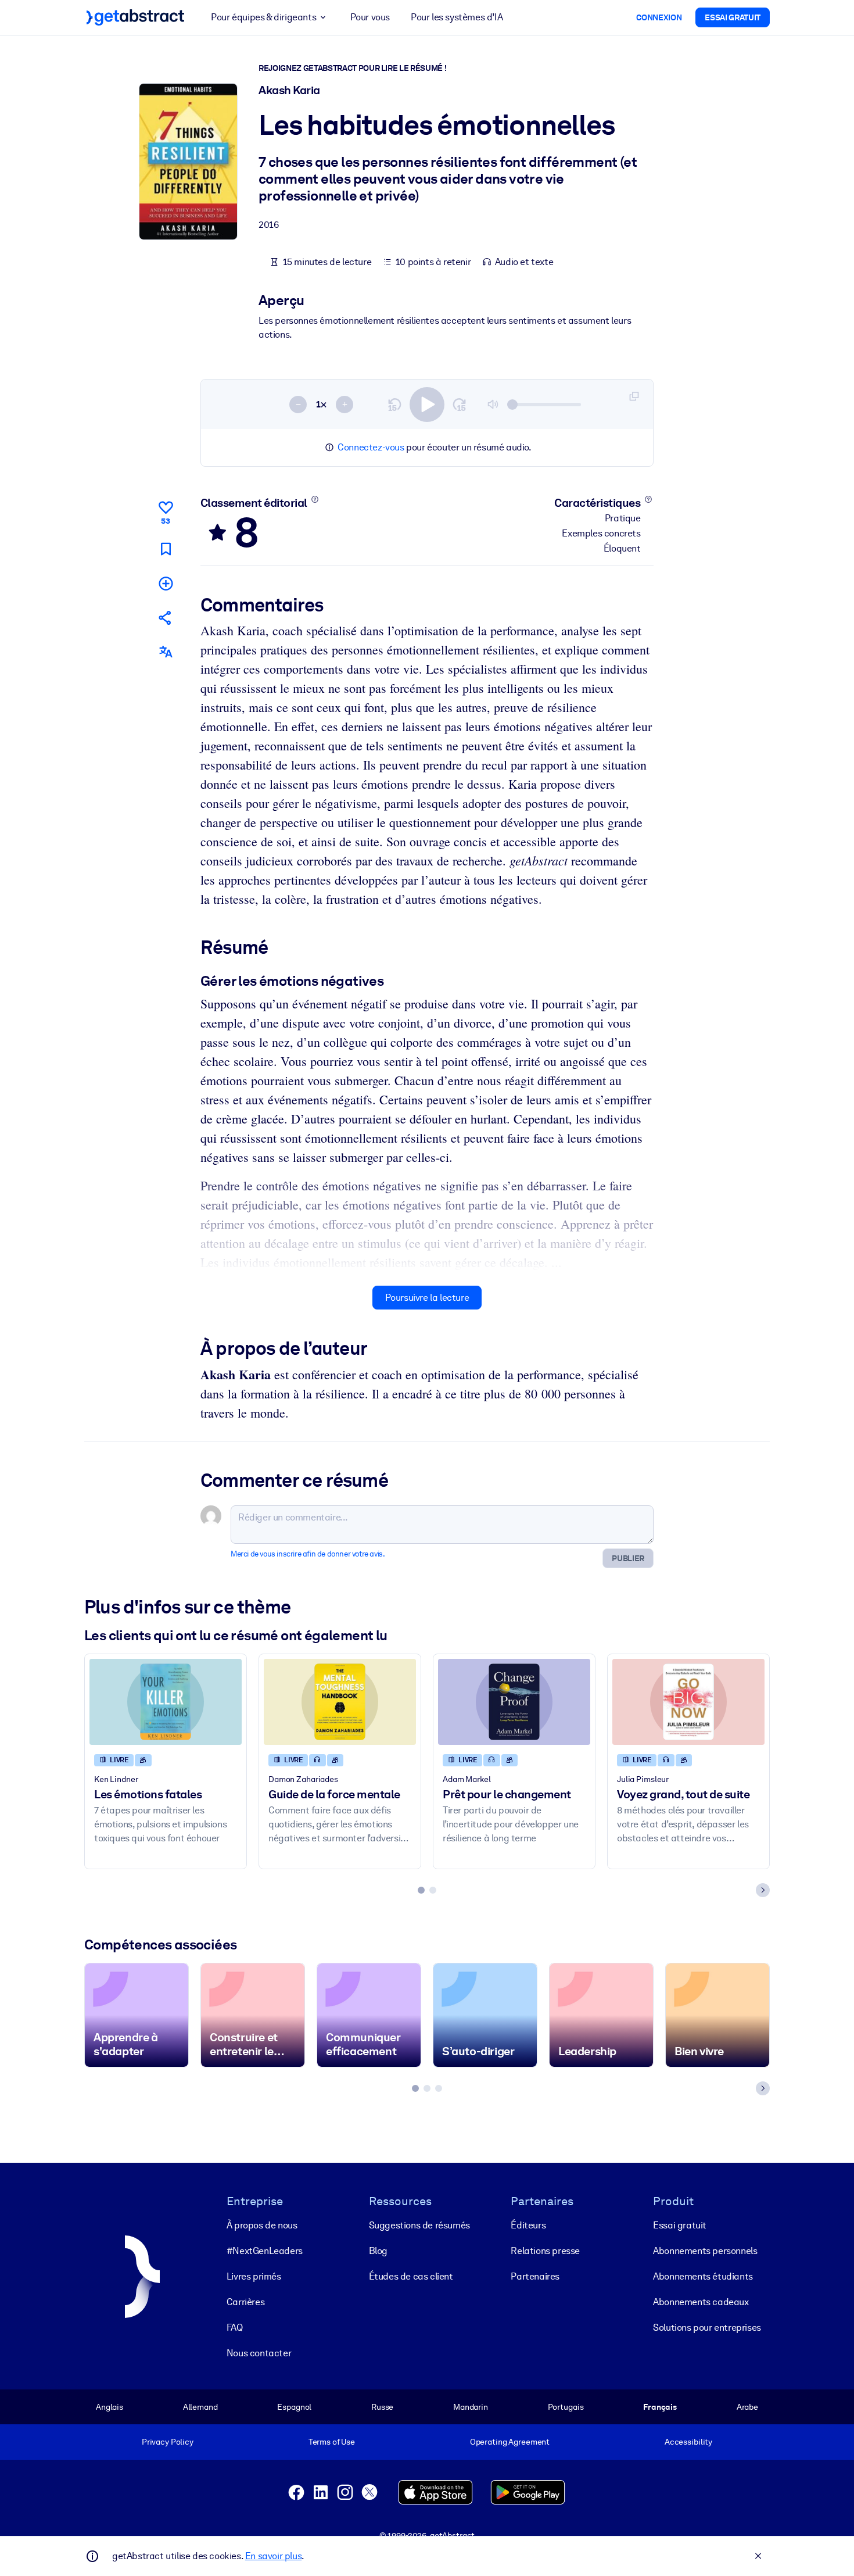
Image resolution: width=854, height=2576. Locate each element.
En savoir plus (273, 2556)
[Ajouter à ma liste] (166, 583)
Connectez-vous (371, 447)
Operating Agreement (510, 2442)
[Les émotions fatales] (166, 1702)
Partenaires (535, 2276)
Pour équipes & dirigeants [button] (263, 17)
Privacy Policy (168, 2442)
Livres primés (254, 2276)
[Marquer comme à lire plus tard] (166, 549)
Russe (382, 2407)
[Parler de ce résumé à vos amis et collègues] (166, 618)
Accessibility (688, 2442)
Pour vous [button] (370, 17)
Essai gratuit (680, 2225)
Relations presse (545, 2251)
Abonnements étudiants (703, 2276)
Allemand (200, 2407)
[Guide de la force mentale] (340, 1702)
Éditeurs (528, 2225)
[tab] (421, 1890)
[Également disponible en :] (166, 652)
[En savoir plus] (315, 499)
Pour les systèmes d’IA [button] (457, 17)
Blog (378, 2251)
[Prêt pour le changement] (514, 1702)
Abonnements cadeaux (701, 2302)
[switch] (427, 405)
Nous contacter (259, 2353)
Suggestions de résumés (419, 2225)
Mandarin (471, 2407)
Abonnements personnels (705, 2251)
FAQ (235, 2328)
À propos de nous (262, 2225)
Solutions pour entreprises (707, 2328)
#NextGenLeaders (265, 2251)
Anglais (110, 2407)
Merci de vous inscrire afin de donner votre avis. (308, 1554)
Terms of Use (332, 2442)
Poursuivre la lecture (427, 1298)
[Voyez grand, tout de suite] (688, 1702)
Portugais (566, 2407)
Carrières (245, 2302)
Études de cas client (411, 2276)
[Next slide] (763, 1890)
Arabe (747, 2407)
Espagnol (294, 2407)
